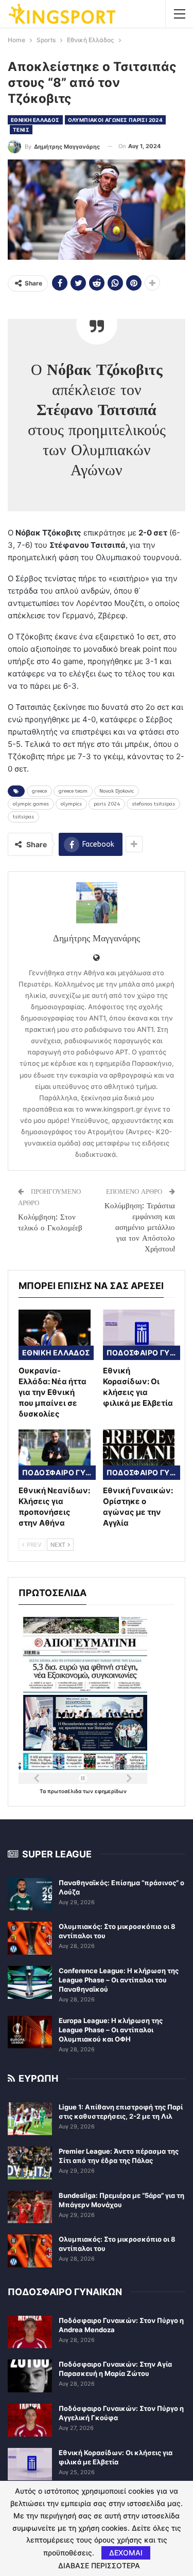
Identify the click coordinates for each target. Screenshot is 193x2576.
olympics (71, 804)
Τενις (21, 130)
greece (39, 791)
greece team (73, 791)
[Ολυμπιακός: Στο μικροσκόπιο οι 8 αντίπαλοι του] (30, 1938)
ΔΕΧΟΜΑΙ (126, 2553)
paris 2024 (107, 804)
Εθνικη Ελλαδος (35, 120)
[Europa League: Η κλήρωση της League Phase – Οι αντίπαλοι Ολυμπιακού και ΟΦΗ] (30, 2032)
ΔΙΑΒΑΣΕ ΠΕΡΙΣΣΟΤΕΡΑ (99, 2566)
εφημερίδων (111, 1791)
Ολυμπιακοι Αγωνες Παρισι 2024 (116, 120)
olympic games (31, 804)
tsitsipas (23, 817)
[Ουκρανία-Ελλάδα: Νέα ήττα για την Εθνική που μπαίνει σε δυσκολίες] (55, 1335)
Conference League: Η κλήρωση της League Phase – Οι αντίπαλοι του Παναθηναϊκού (119, 1980)
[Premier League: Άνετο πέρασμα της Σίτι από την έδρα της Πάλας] (30, 2163)
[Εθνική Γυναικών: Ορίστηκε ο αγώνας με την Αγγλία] (139, 1455)
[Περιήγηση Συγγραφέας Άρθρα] (97, 903)
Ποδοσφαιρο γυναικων (143, 1353)
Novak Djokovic (117, 791)
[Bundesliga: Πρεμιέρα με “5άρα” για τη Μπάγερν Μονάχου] (30, 2207)
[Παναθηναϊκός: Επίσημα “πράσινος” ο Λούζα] (30, 1894)
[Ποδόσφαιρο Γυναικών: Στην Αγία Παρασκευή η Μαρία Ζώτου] (30, 2376)
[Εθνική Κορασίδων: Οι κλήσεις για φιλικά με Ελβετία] (139, 1335)
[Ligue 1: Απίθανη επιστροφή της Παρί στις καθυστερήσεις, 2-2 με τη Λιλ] (30, 2119)
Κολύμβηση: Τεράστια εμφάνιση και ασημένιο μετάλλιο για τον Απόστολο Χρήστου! (140, 1227)
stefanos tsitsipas (153, 804)
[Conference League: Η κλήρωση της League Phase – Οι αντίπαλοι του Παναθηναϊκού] (30, 1982)
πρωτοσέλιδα (65, 1791)
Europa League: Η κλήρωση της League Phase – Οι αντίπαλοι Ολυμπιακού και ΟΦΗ (111, 2030)
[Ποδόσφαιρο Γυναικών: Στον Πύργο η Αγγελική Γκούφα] (30, 2420)
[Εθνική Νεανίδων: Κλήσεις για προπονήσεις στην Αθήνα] (55, 1455)
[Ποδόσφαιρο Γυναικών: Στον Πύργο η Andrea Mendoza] (30, 2332)
